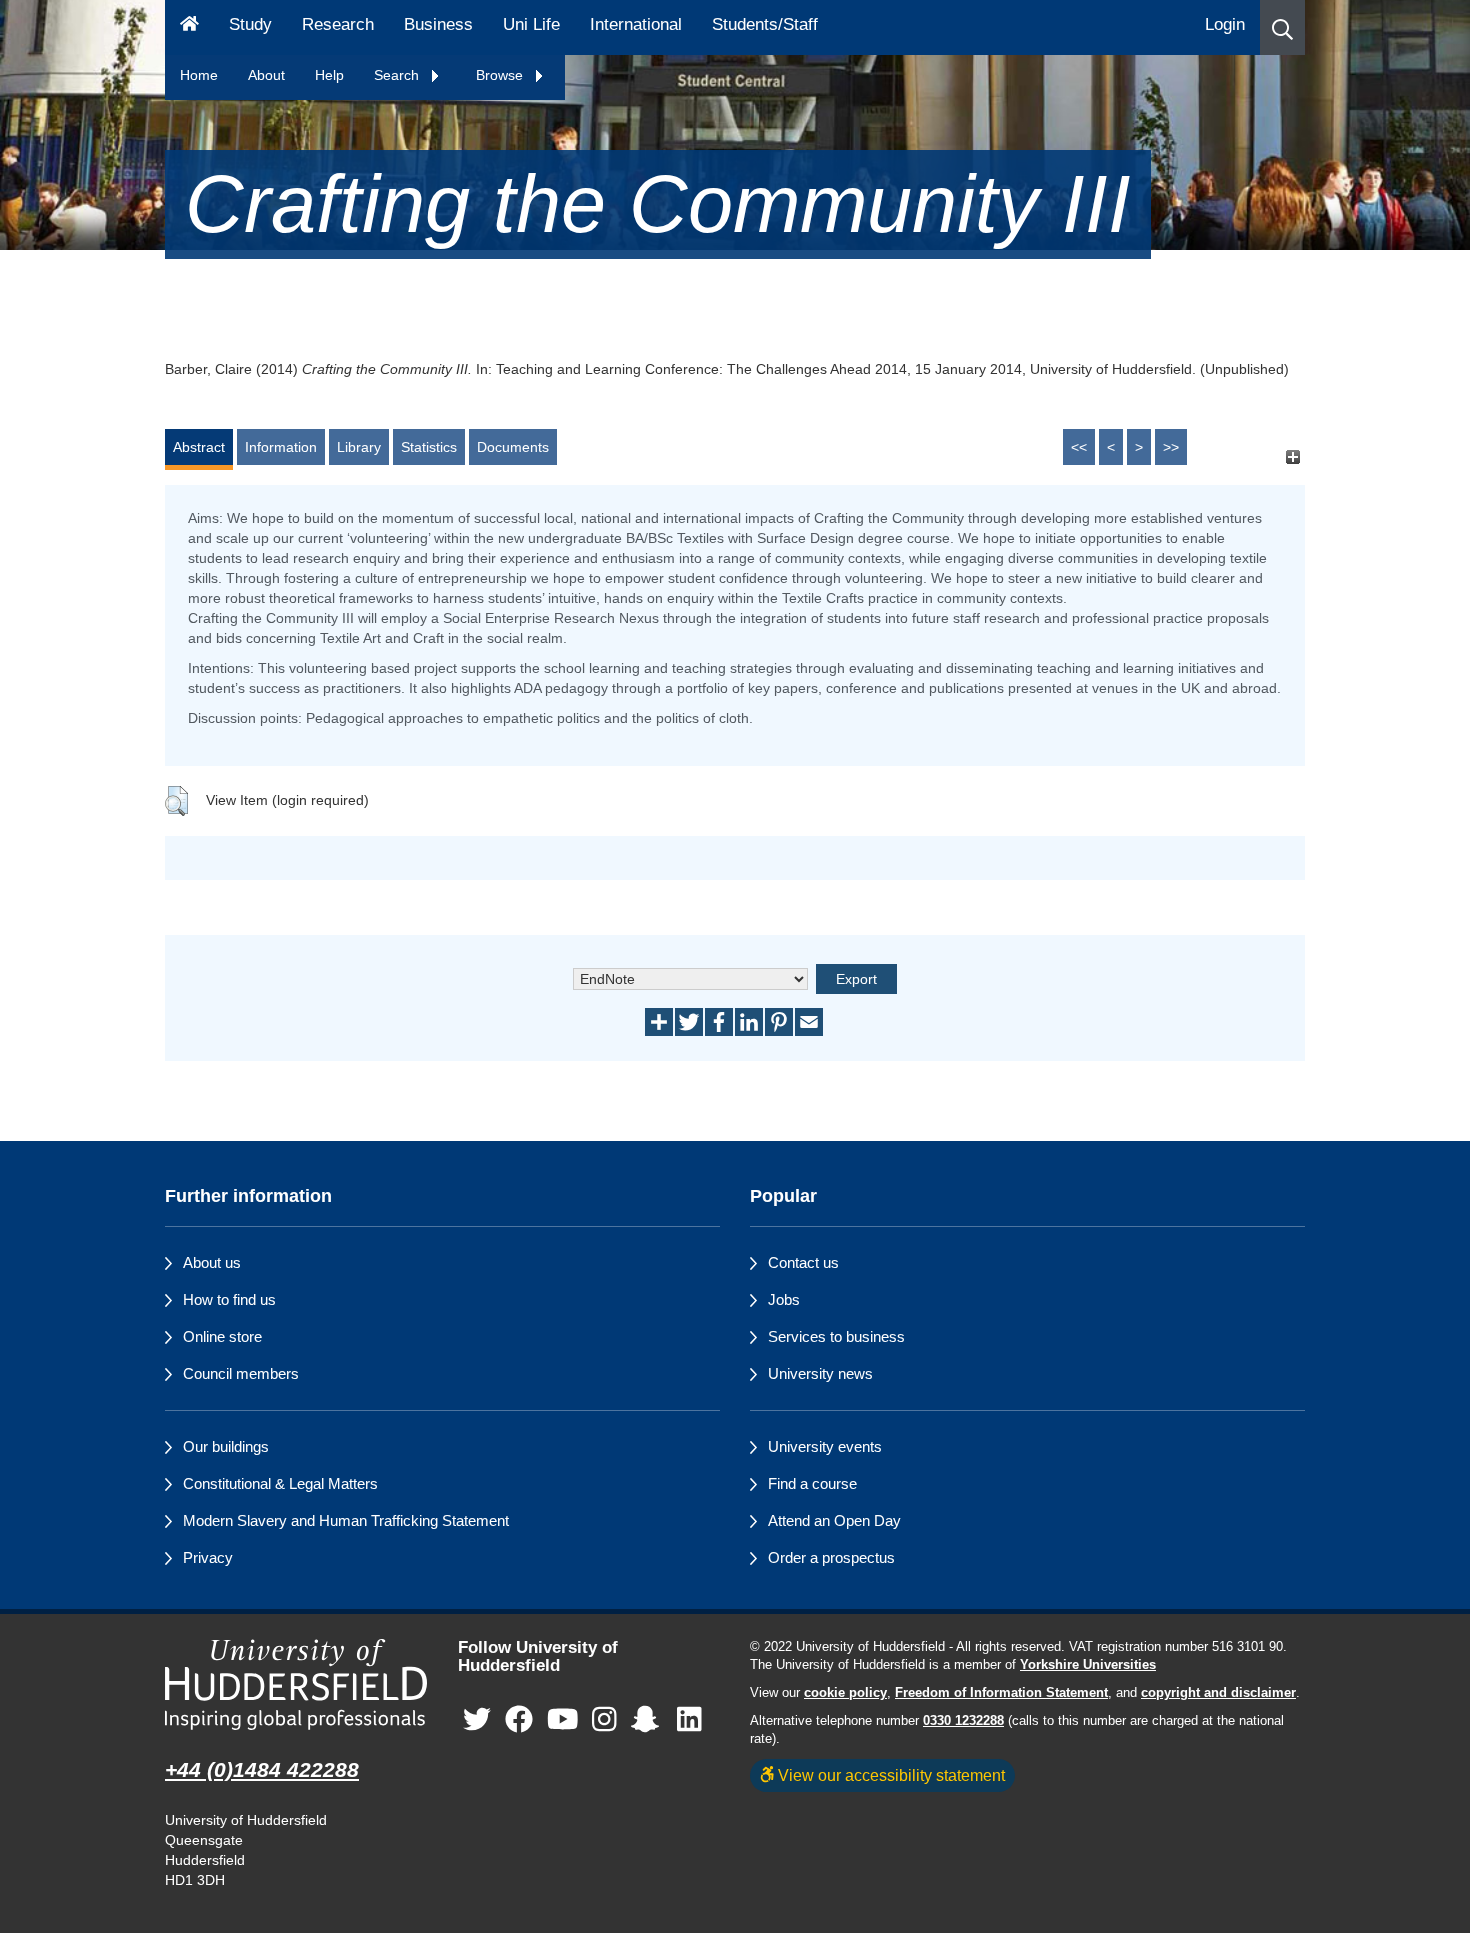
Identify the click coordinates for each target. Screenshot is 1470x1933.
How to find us (229, 1299)
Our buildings (226, 1446)
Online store (222, 1336)
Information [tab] (281, 447)
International (636, 24)
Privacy (208, 1557)
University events (825, 1446)
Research (338, 24)
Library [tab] (359, 447)
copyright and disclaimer (1218, 1693)
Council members (241, 1373)
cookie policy (845, 1693)
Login (1225, 24)
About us (212, 1262)
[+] (1292, 456)
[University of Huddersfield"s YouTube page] (563, 1720)
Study (250, 24)
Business (438, 24)
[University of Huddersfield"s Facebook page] (519, 1720)
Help (329, 75)
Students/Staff (765, 24)
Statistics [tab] (429, 447)
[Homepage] (189, 27)
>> (1171, 447)
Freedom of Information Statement (1001, 1693)
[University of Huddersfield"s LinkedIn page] (689, 1720)
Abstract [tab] (199, 447)
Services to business (836, 1336)
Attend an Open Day (834, 1520)
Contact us (803, 1262)
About (266, 75)
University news (820, 1373)
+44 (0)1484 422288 (262, 1769)
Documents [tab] (513, 447)
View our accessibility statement (889, 1775)
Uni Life (531, 24)
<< (1079, 447)
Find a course (812, 1483)
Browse (501, 75)
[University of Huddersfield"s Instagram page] (604, 1720)
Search (398, 75)
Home (199, 75)
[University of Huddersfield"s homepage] (296, 1684)
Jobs (784, 1299)
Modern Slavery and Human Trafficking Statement (346, 1520)
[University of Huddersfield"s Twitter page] (477, 1720)
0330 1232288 (963, 1721)
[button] (1282, 27)
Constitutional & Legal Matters (280, 1483)
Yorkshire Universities (1088, 1665)
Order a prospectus (831, 1557)
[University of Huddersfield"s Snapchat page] (649, 1720)
